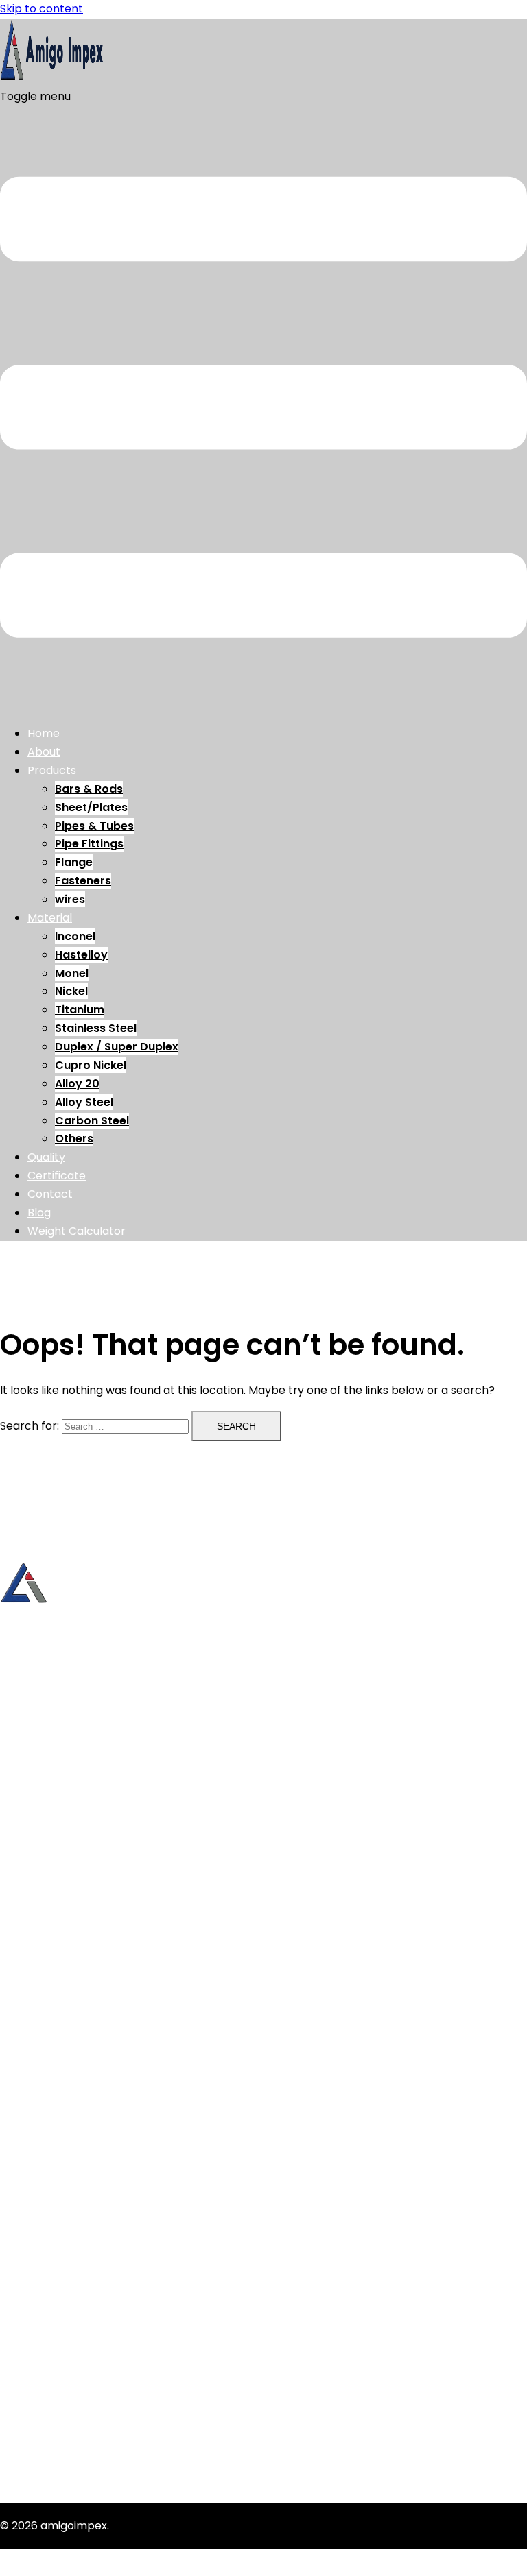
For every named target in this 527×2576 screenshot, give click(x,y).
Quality (46, 1157)
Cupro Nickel (91, 1065)
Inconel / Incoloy (72, 2024)
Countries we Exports (85, 1958)
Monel (72, 973)
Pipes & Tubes (94, 826)
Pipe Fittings (89, 844)
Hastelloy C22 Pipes (80, 2257)
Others (74, 1139)
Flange (74, 862)
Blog (39, 1213)
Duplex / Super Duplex (117, 1047)
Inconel (75, 936)
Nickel (71, 991)
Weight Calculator (77, 1231)
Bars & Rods (89, 789)
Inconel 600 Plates (77, 2367)
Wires (43, 1921)
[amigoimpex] (51, 78)
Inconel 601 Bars (71, 2294)
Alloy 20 (77, 1084)
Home (44, 733)
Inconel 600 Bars (72, 2275)
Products (52, 770)
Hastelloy (81, 955)
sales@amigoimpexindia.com (78, 1743)
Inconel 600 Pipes (75, 2331)
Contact (50, 1194)
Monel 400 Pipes (72, 2404)
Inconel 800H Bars (76, 2312)
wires (70, 899)
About (44, 752)
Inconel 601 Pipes (73, 2349)
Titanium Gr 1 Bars (75, 2423)
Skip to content (42, 9)
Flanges (48, 1884)
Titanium (80, 1010)
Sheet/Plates (91, 807)
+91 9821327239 (40, 1696)
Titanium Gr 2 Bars (77, 2441)
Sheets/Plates (66, 1829)
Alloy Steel (84, 1102)
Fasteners (83, 881)
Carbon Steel (92, 1121)
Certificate (57, 1176)
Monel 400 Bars (69, 2386)
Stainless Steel (96, 1028)
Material (50, 918)
